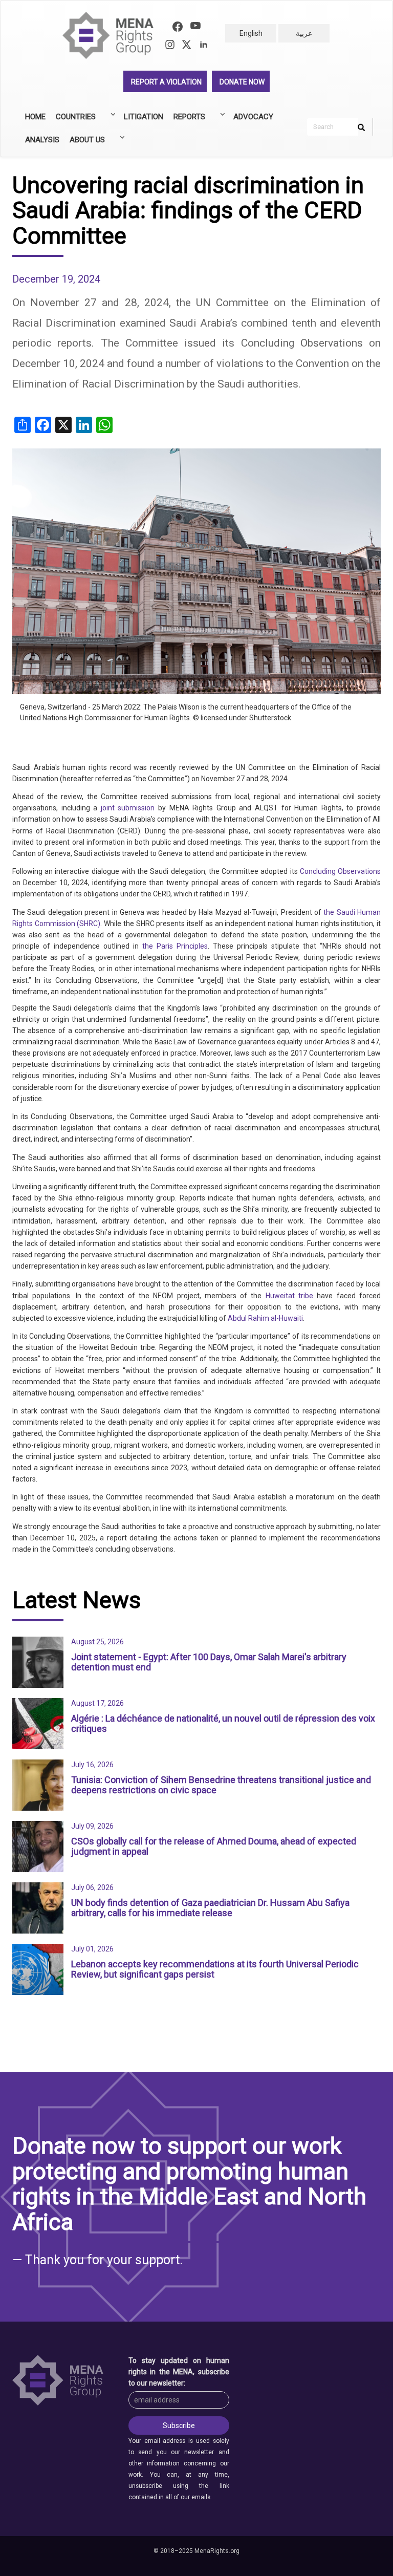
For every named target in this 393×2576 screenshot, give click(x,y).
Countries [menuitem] (73, 120)
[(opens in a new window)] (178, 28)
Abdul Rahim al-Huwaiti (265, 1318)
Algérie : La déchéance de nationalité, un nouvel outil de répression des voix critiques (223, 1723)
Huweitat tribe (289, 1296)
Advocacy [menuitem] (253, 117)
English (251, 33)
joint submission (128, 808)
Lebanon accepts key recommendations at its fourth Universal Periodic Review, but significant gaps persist (215, 1969)
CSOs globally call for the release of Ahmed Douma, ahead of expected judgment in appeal (214, 1846)
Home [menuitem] (35, 117)
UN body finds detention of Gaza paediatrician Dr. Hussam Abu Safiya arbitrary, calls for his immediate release (210, 1908)
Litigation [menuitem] (144, 117)
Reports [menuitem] (187, 120)
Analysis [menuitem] (42, 140)
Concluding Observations (340, 871)
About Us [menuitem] (85, 143)
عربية (304, 33)
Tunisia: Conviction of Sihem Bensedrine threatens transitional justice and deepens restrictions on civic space (221, 1785)
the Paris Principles (175, 946)
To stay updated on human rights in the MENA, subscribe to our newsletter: (179, 2372)
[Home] (112, 36)
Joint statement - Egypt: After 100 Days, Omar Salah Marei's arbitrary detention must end (209, 1662)
